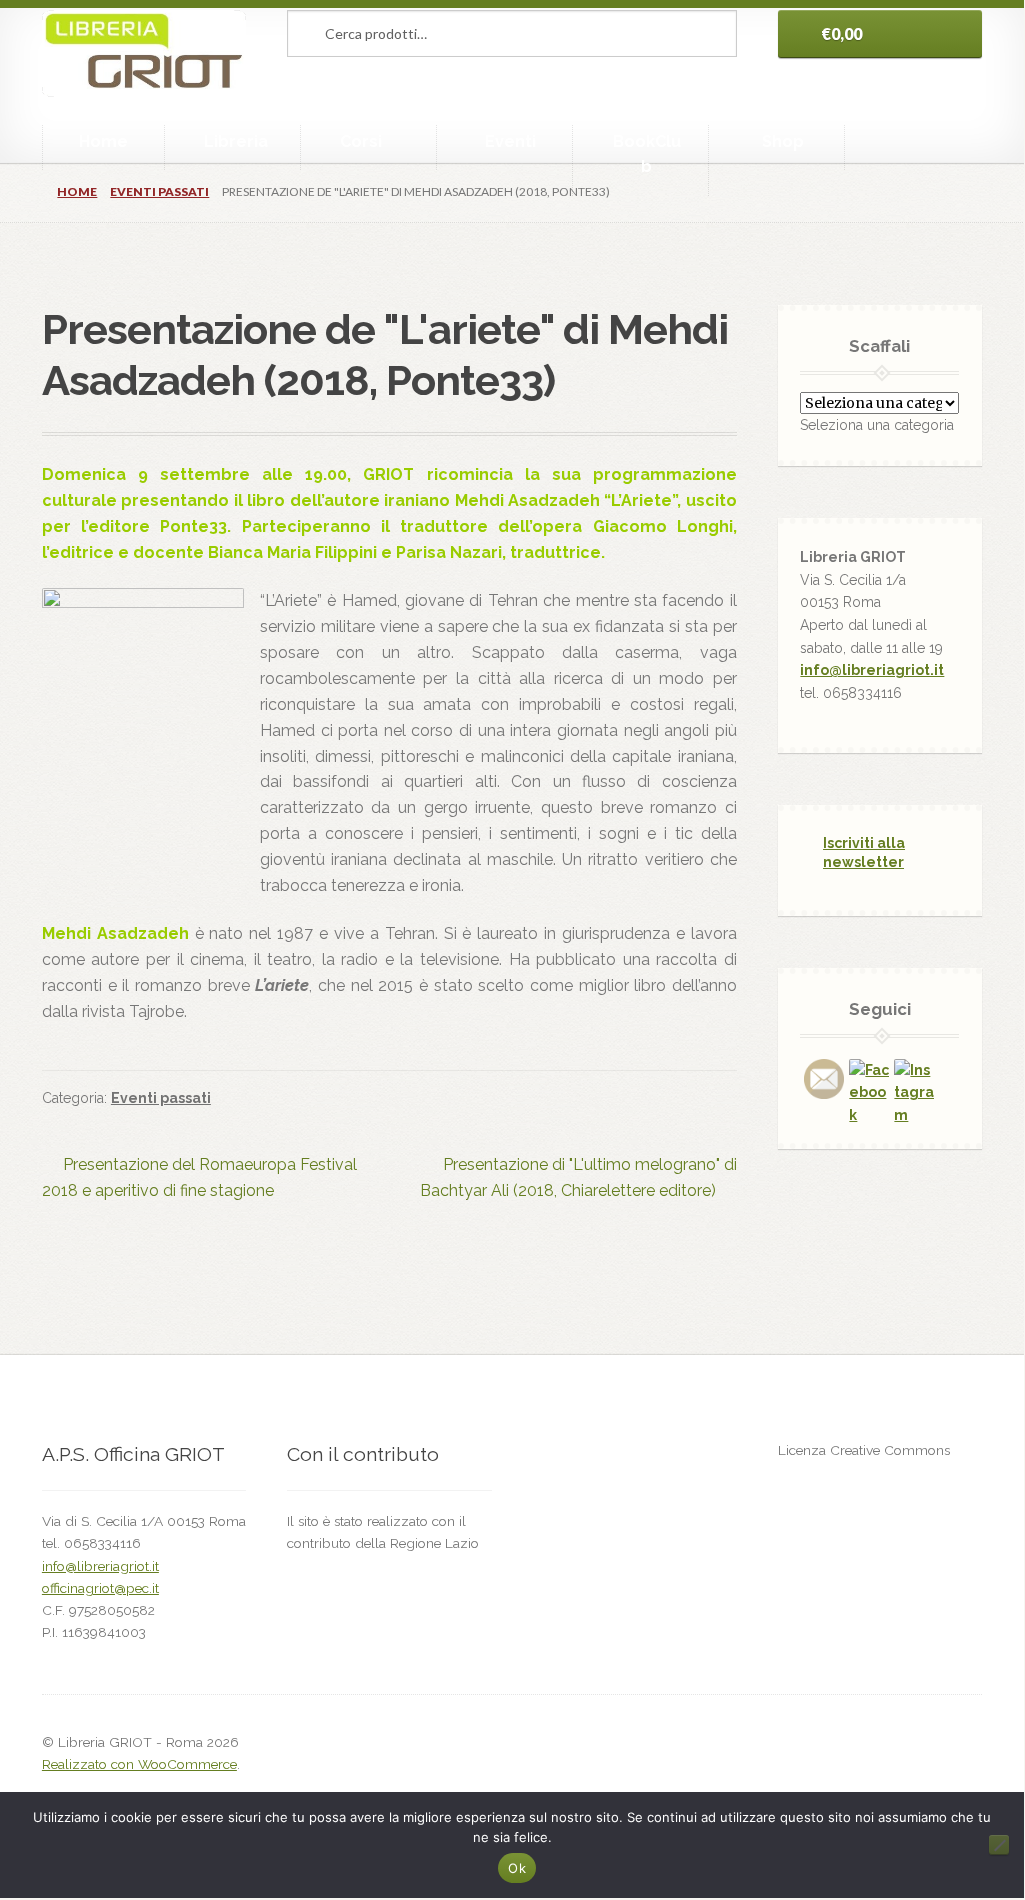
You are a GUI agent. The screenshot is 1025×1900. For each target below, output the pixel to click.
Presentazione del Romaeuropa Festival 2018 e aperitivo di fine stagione (199, 1177)
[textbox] (877, 425)
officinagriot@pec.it (100, 1588)
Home (103, 141)
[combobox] (877, 425)
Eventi (510, 141)
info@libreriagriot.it (872, 670)
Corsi (361, 141)
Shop (783, 141)
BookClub (647, 154)
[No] (999, 1845)
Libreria (236, 141)
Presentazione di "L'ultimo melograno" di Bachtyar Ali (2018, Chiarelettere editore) (578, 1177)
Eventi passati (159, 191)
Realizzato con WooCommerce (139, 1764)
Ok (517, 1868)
